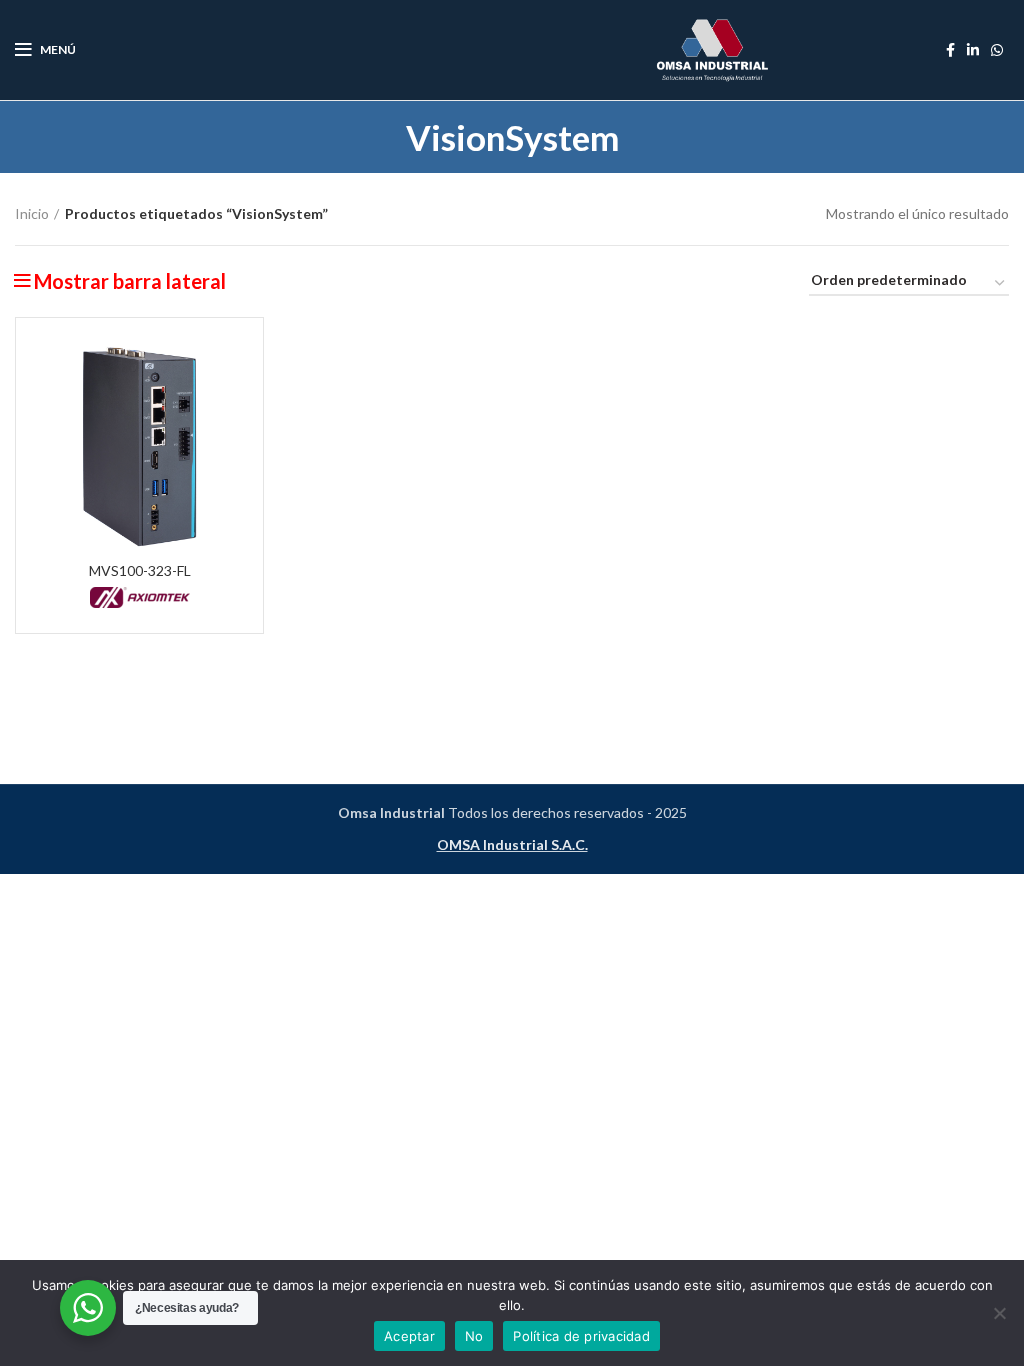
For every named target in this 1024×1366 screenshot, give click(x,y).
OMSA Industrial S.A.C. (512, 844)
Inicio (32, 213)
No (474, 1336)
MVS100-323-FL (140, 570)
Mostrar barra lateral (130, 281)
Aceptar (409, 1336)
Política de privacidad (581, 1336)
